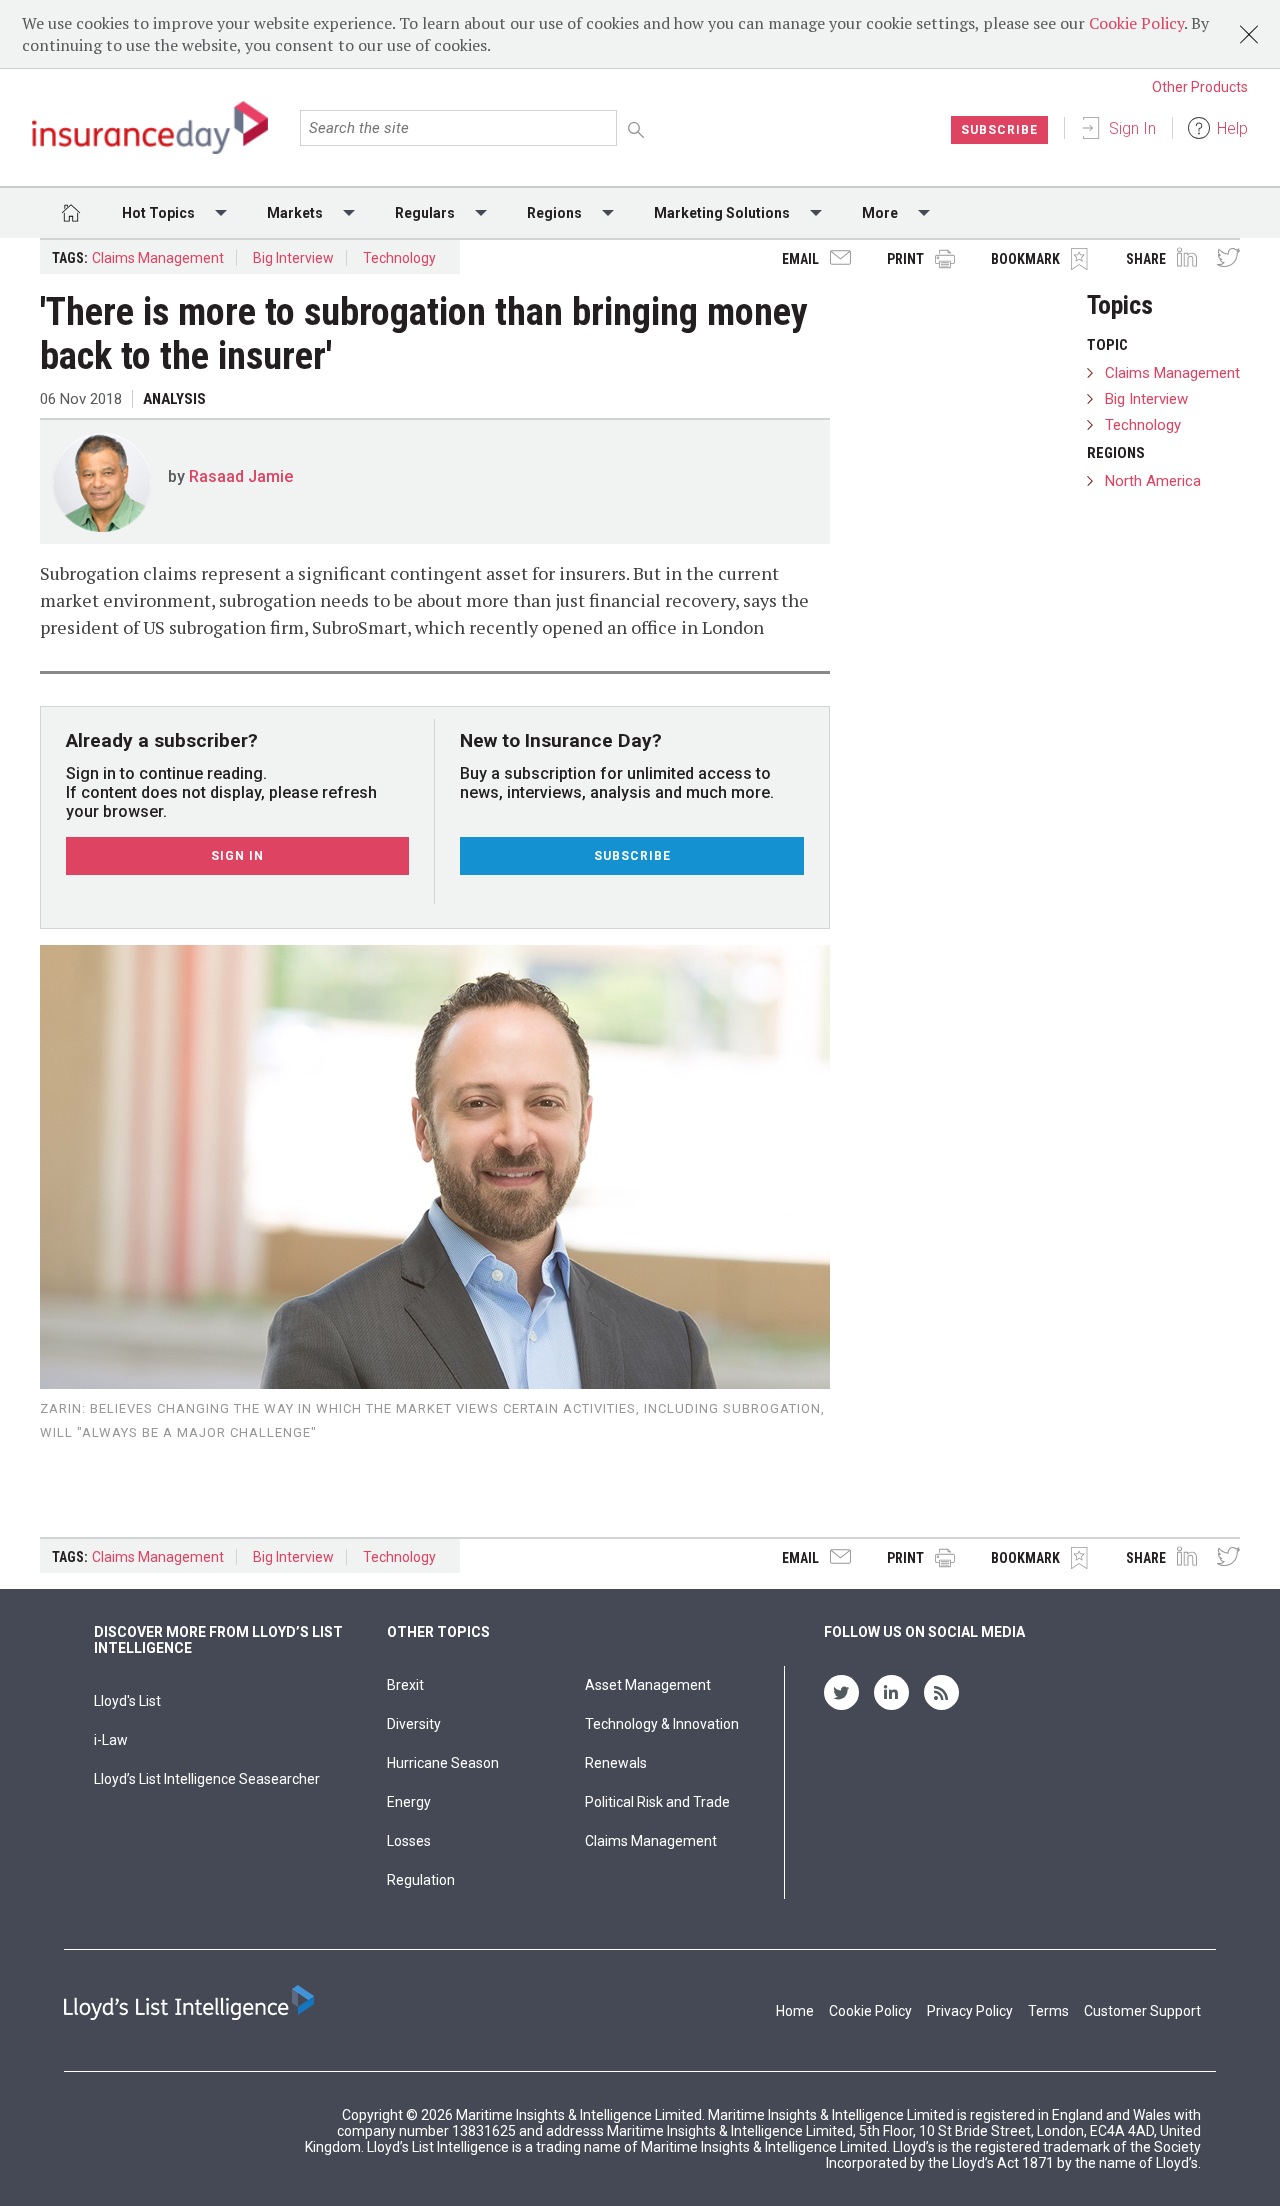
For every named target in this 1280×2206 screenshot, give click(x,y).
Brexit (405, 1685)
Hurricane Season (443, 1763)
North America (1153, 481)
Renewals (616, 1763)
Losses (409, 1841)
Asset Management (648, 1685)
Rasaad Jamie (241, 476)
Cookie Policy (1136, 23)
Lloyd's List (127, 1701)
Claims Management (158, 258)
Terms (1048, 2011)
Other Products (1200, 87)
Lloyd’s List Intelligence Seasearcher (207, 1779)
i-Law (111, 1740)
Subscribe (999, 130)
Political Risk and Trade (657, 1802)
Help (1232, 128)
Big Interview (293, 258)
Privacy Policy (970, 2011)
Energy (409, 1802)
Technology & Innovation (662, 1724)
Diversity (414, 1724)
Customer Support (1142, 2011)
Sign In (1132, 128)
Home (795, 2011)
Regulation (421, 1880)
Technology (399, 258)
